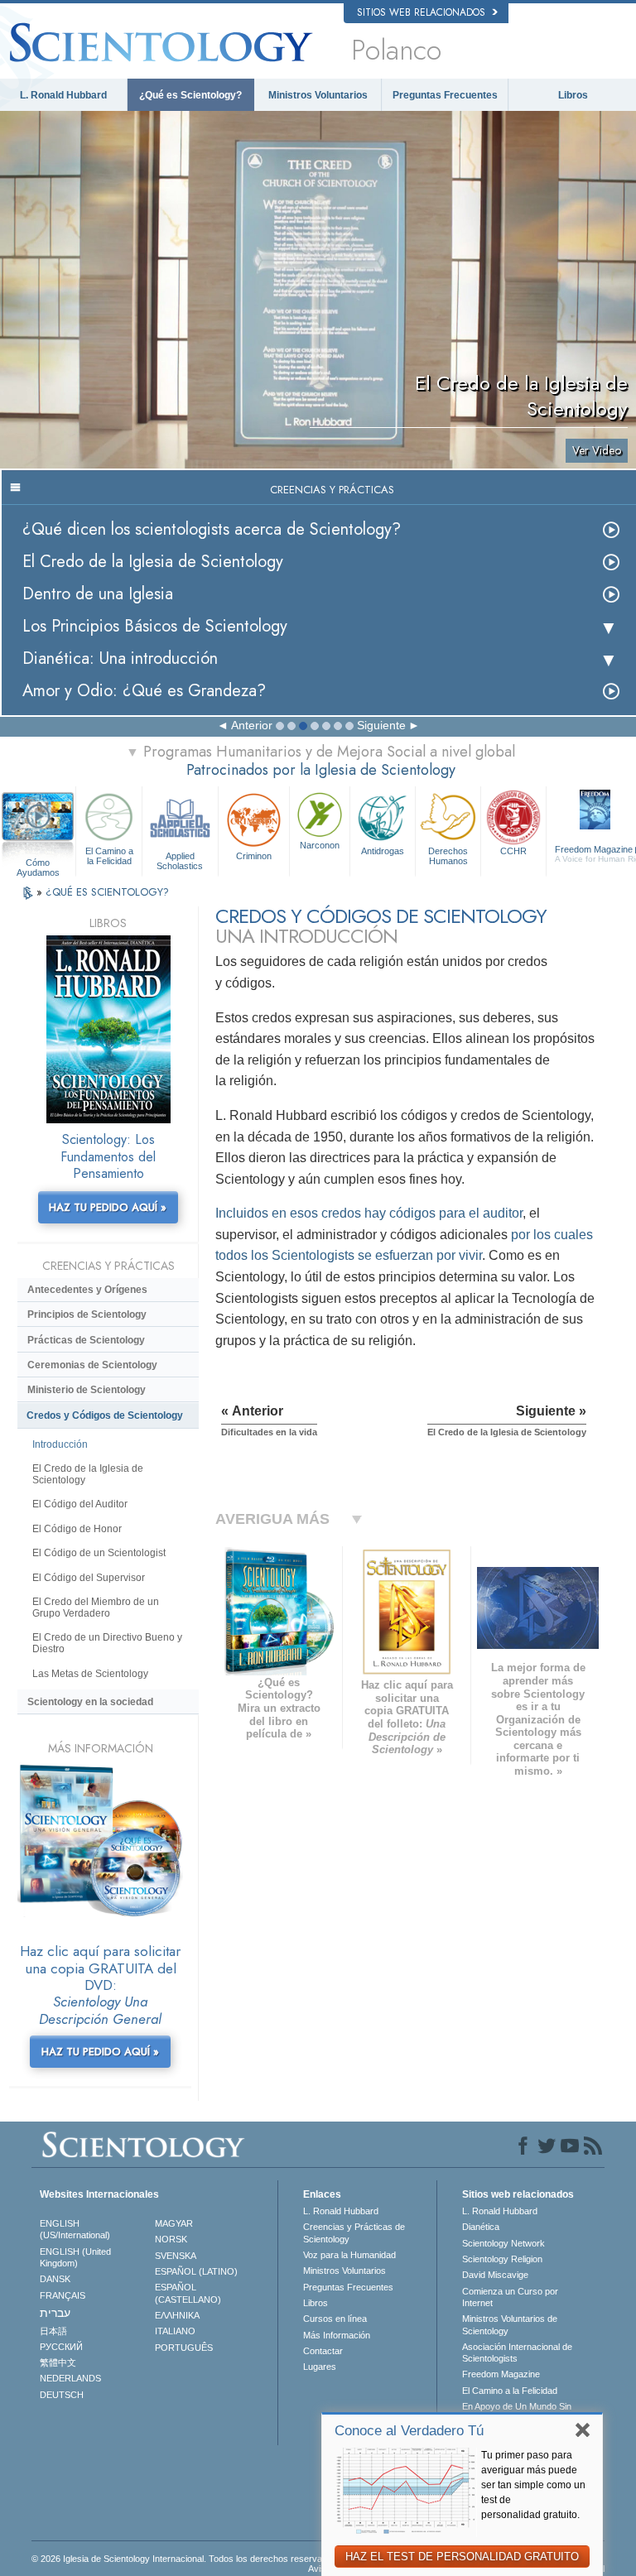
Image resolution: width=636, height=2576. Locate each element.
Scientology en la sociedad (90, 1702)
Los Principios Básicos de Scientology (155, 626)
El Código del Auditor (80, 1504)
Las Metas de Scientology (90, 1674)
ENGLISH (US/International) (75, 2229)
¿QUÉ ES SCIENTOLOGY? (107, 892)
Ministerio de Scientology (87, 1390)
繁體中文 (58, 2362)
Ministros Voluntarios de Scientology (510, 2324)
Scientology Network (503, 2243)
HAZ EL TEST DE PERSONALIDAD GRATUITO (462, 2557)
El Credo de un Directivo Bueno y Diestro (107, 1643)
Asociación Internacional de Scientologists (517, 2353)
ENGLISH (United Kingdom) (75, 2257)
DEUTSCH (62, 2395)
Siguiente (381, 725)
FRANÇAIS (63, 2295)
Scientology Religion (502, 2259)
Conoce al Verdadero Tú (409, 2431)
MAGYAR (174, 2223)
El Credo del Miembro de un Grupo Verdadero (96, 1608)
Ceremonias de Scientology (92, 1365)
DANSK (55, 2279)
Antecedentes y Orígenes (87, 1290)
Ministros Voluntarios (318, 95)
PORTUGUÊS (184, 2348)
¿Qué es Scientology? (190, 95)
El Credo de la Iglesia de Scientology (153, 562)
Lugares (320, 2367)
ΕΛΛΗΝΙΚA (177, 2315)
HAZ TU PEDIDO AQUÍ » (108, 1207)
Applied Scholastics (180, 860)
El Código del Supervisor (89, 1578)
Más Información (337, 2335)
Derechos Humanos (448, 856)
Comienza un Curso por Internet (510, 2297)
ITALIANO (175, 2331)
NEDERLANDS (70, 2378)
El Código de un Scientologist (99, 1553)
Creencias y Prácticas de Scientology (354, 2232)
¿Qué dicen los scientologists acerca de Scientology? (212, 529)
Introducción (60, 1444)
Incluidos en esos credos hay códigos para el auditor (369, 1213)
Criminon (254, 856)
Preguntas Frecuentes (445, 95)
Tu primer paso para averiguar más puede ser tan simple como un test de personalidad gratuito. (533, 2485)
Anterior (252, 725)
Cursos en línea (335, 2319)
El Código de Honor (77, 1529)
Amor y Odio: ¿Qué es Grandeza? (144, 691)
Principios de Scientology (87, 1314)
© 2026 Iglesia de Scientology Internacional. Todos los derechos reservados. (185, 2559)
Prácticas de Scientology (86, 1340)
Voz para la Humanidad (349, 2255)
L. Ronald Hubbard (63, 95)
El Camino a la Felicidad (109, 856)
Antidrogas (383, 851)
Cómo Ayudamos (38, 863)
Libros (573, 95)
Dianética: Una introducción (120, 658)
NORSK (171, 2239)
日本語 (53, 2331)
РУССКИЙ (61, 2347)
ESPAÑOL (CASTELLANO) (188, 2293)
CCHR (513, 851)
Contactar (323, 2351)
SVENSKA (176, 2256)
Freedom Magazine (501, 2374)
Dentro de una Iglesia (98, 594)
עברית (55, 2313)
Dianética (481, 2227)
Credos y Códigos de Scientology (105, 1415)
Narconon (320, 845)
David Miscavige (495, 2275)
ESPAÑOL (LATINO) (196, 2271)
